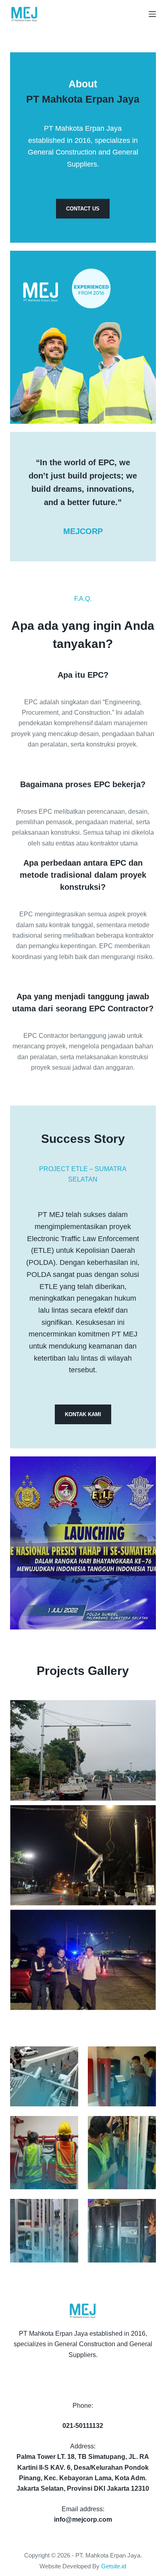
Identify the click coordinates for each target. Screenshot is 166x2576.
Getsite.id (114, 2566)
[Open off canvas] (152, 14)
